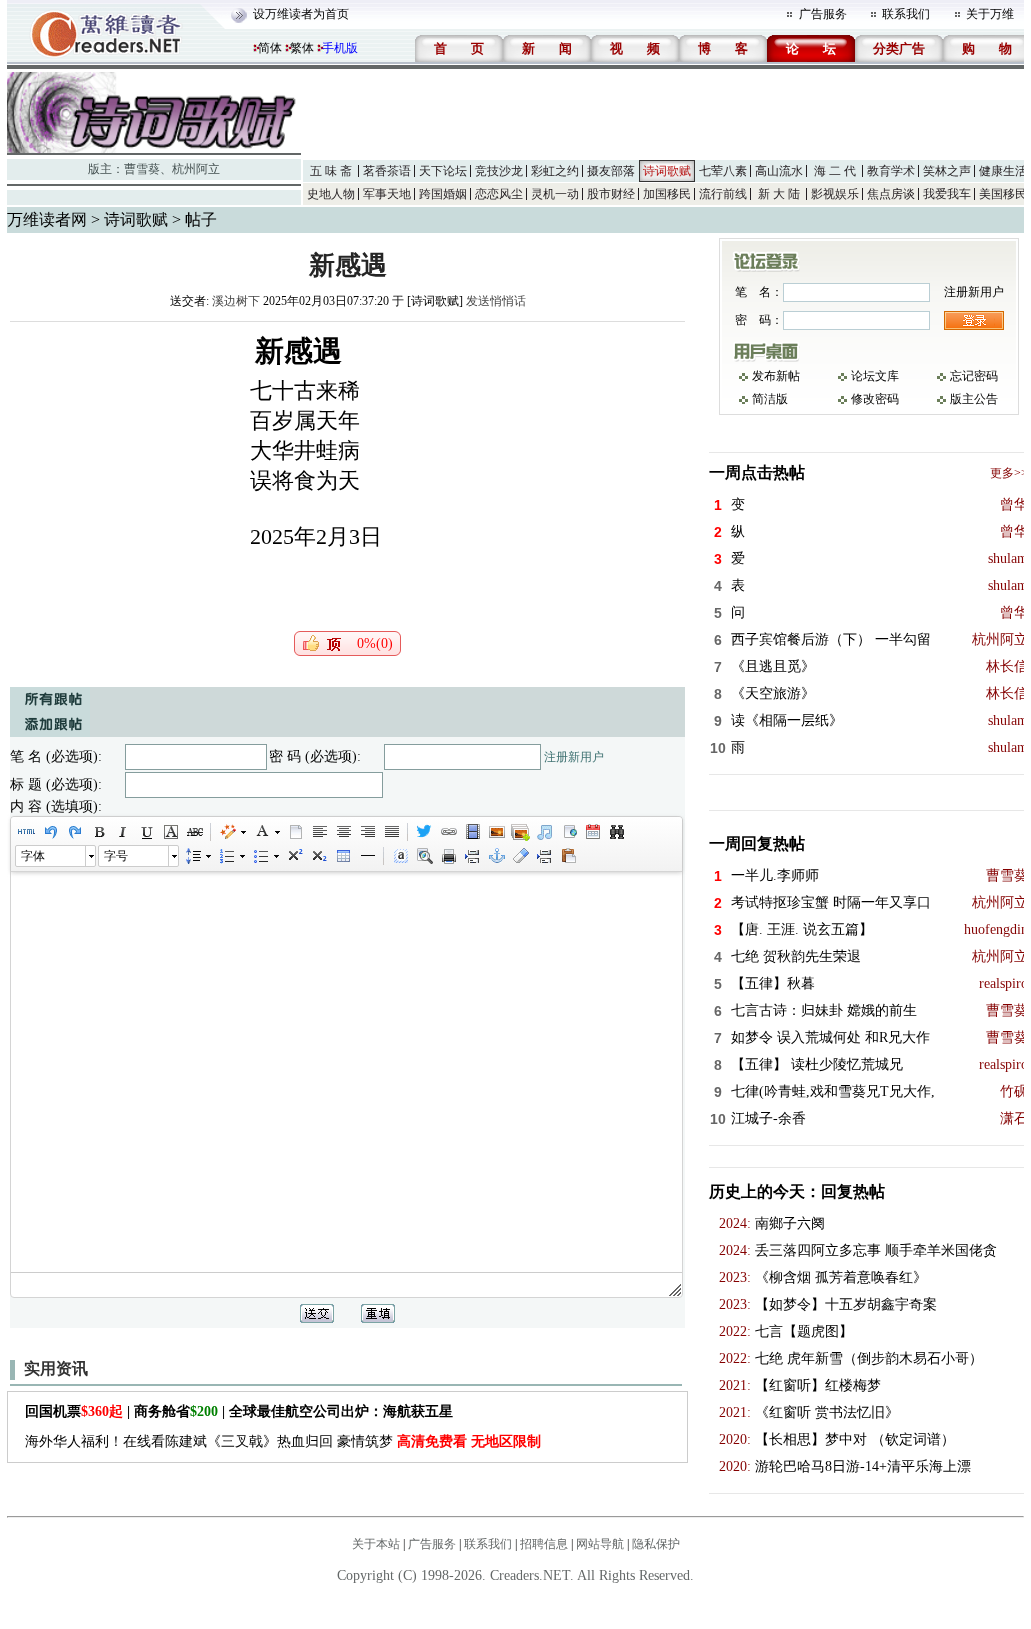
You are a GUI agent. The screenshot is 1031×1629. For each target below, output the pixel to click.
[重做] (74, 832)
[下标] (318, 856)
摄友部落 (611, 171)
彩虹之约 (555, 171)
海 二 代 (835, 171)
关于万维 (990, 14)
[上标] (294, 856)
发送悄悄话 (496, 301)
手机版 (340, 48)
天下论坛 (443, 171)
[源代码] (26, 832)
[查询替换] (616, 832)
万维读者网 (47, 219)
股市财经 (611, 194)
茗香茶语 (387, 171)
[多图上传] (520, 832)
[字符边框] (170, 832)
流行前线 (723, 194)
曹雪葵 (142, 169)
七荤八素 (723, 171)
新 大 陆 (779, 194)
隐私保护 (656, 1544)
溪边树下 (236, 301)
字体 (33, 856)
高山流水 (779, 171)
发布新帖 (776, 376)
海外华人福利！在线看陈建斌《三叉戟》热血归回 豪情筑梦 (283, 1441)
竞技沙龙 (499, 171)
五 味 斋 (331, 171)
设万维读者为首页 (301, 14)
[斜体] (122, 832)
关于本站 (376, 1544)
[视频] (472, 832)
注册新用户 (574, 757)
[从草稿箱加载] (568, 856)
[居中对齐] (343, 832)
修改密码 (875, 399)
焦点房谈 (891, 194)
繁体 (302, 48)
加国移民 (667, 194)
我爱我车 (947, 194)
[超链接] (448, 832)
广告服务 (823, 14)
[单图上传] (496, 832)
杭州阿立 (196, 169)
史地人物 (331, 194)
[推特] (424, 832)
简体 (270, 48)
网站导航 (600, 1544)
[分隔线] (367, 856)
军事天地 (387, 194)
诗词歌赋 (667, 171)
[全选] (400, 856)
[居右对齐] (367, 832)
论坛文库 (875, 376)
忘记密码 (974, 376)
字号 (116, 856)
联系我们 (906, 14)
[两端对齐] (391, 832)
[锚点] (496, 856)
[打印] (448, 856)
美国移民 (1003, 194)
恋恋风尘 (499, 194)
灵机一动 (555, 194)
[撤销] (50, 832)
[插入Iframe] (568, 832)
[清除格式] (520, 856)
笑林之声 (947, 171)
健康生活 (1003, 171)
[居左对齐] (319, 832)
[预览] (424, 856)
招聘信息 (544, 1544)
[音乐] (544, 832)
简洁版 (770, 399)
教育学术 (891, 171)
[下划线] (146, 832)
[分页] (472, 856)
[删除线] (194, 832)
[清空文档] (295, 832)
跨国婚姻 (443, 194)
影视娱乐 (835, 194)
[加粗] (98, 832)
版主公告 (974, 399)
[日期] (592, 832)
